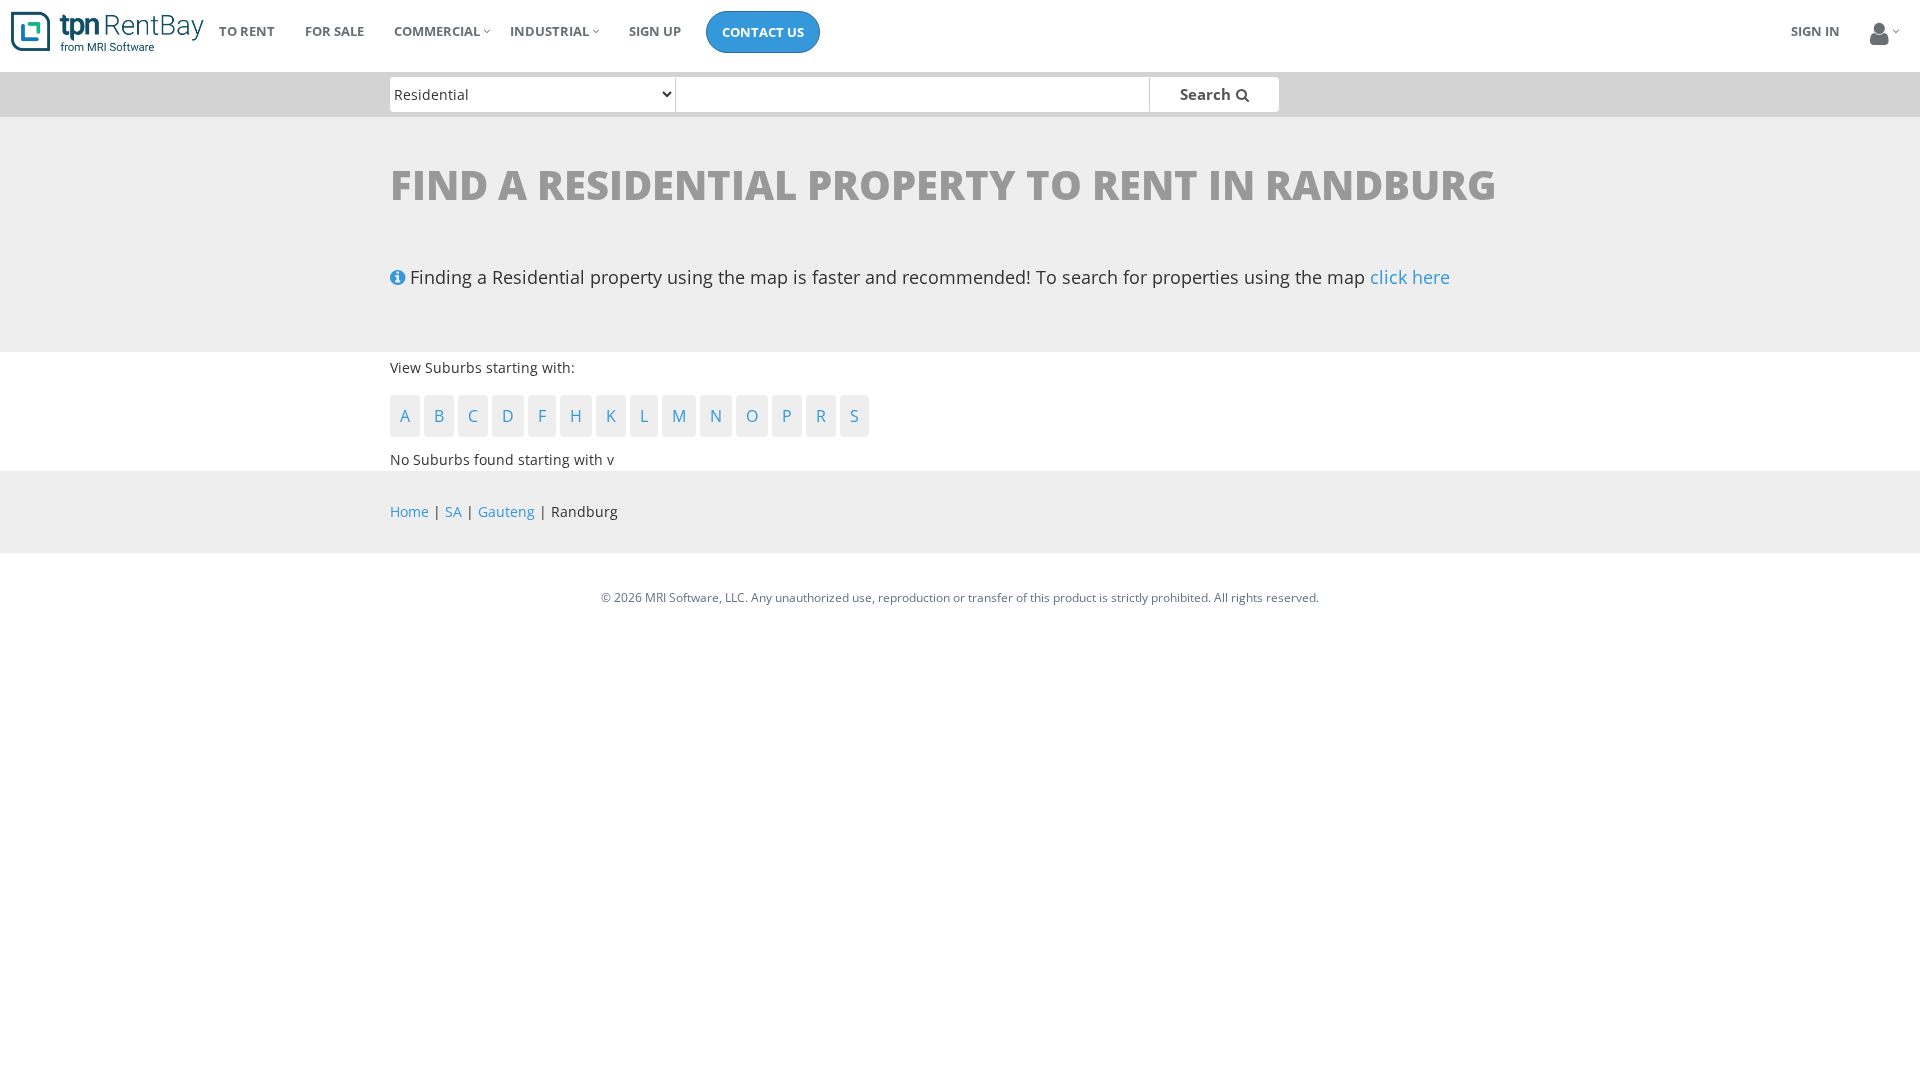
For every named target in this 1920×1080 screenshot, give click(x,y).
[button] (1879, 34)
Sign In (1815, 31)
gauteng (506, 511)
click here (1410, 277)
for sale (334, 31)
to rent (247, 31)
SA (453, 511)
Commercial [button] (437, 31)
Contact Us (763, 32)
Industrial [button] (549, 31)
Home (409, 511)
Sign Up (655, 31)
